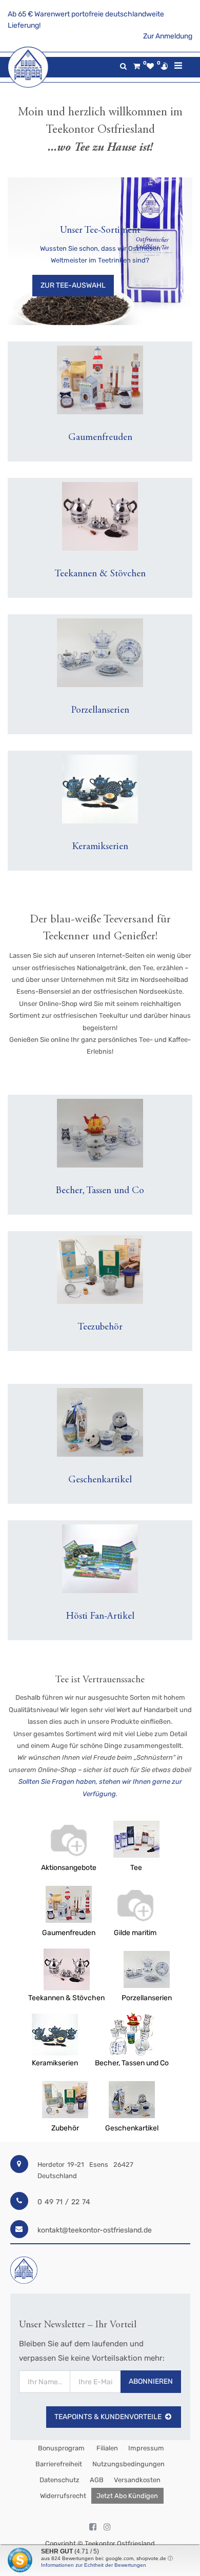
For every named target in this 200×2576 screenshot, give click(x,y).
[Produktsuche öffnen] (123, 66)
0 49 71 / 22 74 (64, 2202)
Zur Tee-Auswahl (73, 285)
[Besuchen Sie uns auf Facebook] (93, 2527)
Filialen (106, 2448)
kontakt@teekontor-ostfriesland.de (95, 2230)
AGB (97, 2480)
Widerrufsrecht (63, 2496)
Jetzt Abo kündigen (127, 2496)
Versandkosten (137, 2480)
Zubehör (65, 2128)
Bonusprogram (61, 2448)
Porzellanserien (147, 1998)
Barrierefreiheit (59, 2464)
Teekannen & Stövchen (66, 1998)
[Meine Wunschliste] (150, 66)
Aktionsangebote (69, 1868)
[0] (137, 66)
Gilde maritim (135, 1933)
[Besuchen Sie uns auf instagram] (107, 2527)
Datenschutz (59, 2480)
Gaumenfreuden (69, 1933)
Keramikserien (55, 2063)
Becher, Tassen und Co (132, 2063)
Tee (136, 1868)
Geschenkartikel (132, 2128)
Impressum (146, 2448)
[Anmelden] (164, 66)
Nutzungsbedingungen (128, 2464)
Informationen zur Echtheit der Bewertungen (94, 2565)
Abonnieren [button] (151, 2381)
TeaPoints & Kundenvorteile (108, 2417)
